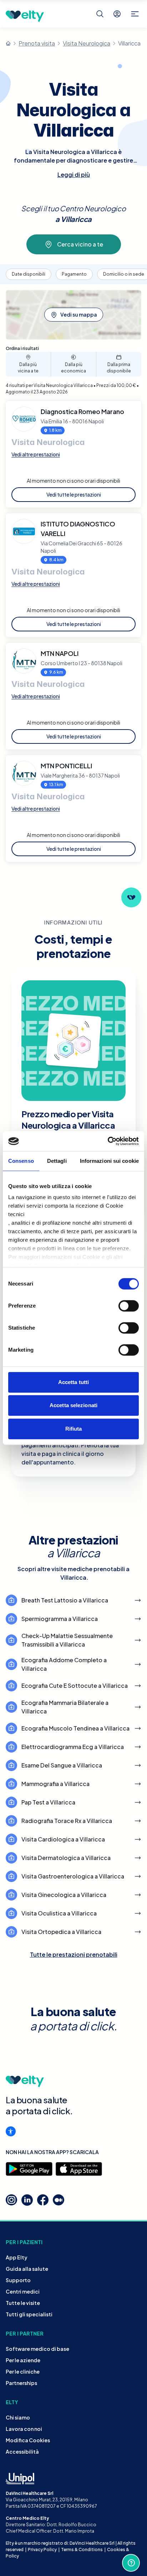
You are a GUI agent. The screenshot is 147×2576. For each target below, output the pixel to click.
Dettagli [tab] (57, 1161)
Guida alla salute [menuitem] (27, 2269)
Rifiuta (74, 1429)
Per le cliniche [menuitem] (23, 2371)
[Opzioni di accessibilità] (11, 2131)
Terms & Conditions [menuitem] (82, 2550)
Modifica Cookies (28, 2440)
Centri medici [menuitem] (23, 2291)
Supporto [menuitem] (18, 2280)
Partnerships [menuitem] (21, 2383)
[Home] (8, 43)
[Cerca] (100, 14)
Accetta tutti (73, 1382)
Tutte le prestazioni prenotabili (74, 1954)
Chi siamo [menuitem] (18, 2417)
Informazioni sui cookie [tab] (109, 1161)
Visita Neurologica (87, 43)
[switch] (129, 1306)
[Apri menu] (135, 14)
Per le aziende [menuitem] (23, 2360)
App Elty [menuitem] (17, 2257)
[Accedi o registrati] (117, 14)
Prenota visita (37, 43)
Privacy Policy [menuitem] (42, 2550)
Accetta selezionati (73, 1405)
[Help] (131, 2563)
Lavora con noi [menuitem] (24, 2429)
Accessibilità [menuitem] (22, 2452)
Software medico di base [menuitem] (37, 2349)
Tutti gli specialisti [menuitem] (29, 2314)
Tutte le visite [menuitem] (23, 2303)
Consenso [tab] (21, 1161)
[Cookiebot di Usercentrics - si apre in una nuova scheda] (108, 1141)
